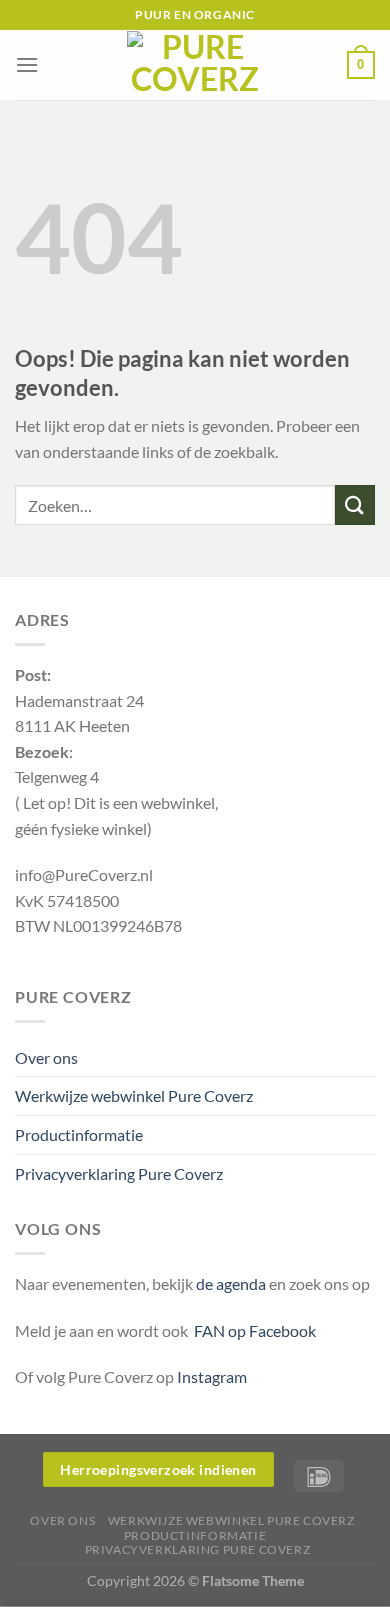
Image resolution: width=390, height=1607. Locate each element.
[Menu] (27, 64)
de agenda (232, 1283)
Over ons (46, 1057)
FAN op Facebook (252, 1330)
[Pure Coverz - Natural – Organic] (195, 65)
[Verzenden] (355, 504)
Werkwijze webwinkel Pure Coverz (134, 1095)
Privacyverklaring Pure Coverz (119, 1173)
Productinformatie (79, 1134)
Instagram (212, 1376)
